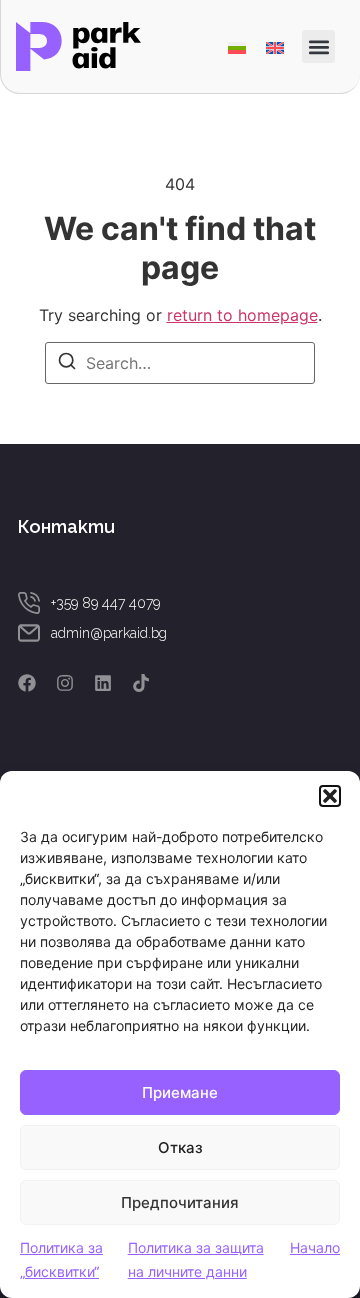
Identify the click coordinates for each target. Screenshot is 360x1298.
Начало (315, 1247)
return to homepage (242, 315)
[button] (330, 796)
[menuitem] (237, 46)
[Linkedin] (103, 683)
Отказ (180, 1147)
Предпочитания (180, 1202)
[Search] (67, 364)
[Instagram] (65, 683)
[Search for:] (180, 363)
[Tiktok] (141, 683)
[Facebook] (27, 683)
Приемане (180, 1092)
